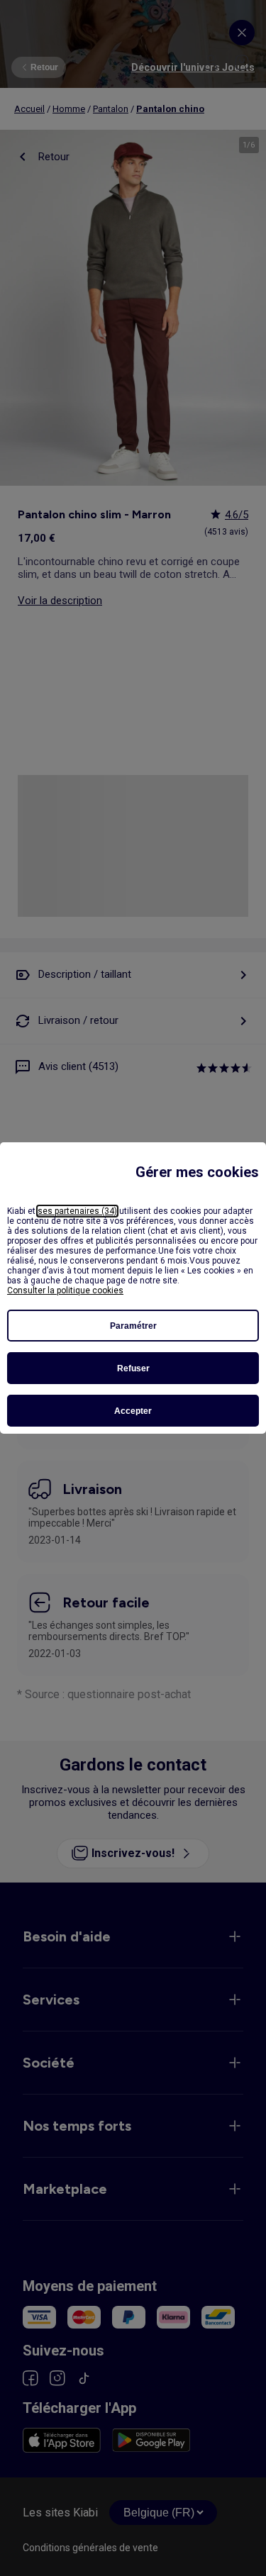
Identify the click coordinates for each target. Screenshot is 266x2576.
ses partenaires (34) (77, 1211)
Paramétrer (133, 1326)
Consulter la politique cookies (65, 1290)
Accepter (133, 1411)
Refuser (133, 1368)
